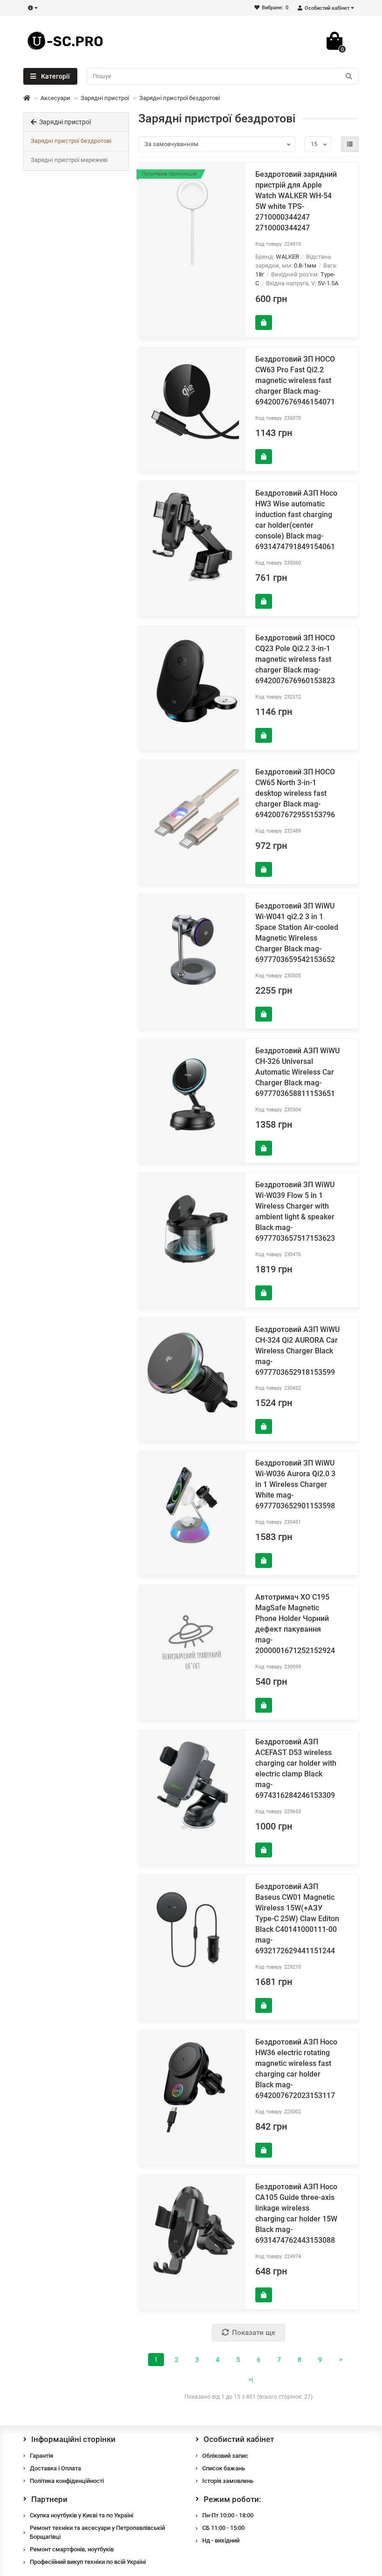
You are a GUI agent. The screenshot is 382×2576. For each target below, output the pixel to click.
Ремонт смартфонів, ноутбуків (72, 2549)
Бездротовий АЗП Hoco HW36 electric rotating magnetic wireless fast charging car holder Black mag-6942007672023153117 (296, 2069)
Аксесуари (55, 98)
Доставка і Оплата (55, 2468)
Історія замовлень (228, 2481)
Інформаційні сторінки (73, 2439)
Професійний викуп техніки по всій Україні (88, 2562)
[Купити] (264, 323)
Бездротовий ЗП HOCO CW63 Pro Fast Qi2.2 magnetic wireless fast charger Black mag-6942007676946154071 (295, 380)
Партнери (49, 2499)
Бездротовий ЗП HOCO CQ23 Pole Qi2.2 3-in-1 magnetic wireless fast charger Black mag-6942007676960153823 (295, 659)
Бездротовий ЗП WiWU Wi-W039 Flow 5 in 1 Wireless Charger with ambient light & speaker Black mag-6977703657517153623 (295, 1211)
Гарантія (41, 2456)
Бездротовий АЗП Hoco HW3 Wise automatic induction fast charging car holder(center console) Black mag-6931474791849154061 (296, 520)
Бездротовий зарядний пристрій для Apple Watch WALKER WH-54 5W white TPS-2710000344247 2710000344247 (296, 201)
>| (251, 2380)
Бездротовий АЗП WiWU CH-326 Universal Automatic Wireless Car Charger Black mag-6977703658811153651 (297, 1072)
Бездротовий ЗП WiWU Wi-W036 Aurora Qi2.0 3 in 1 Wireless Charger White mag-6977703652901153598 (295, 1484)
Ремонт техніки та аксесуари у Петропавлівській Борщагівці (97, 2532)
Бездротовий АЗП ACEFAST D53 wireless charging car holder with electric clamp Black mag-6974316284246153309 (296, 1769)
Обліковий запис (225, 2456)
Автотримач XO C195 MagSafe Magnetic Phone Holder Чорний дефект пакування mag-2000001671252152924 (295, 1624)
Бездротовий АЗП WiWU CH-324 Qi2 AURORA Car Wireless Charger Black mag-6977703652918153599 (297, 1351)
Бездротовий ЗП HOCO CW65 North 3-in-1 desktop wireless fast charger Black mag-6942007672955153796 (295, 793)
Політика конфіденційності (67, 2481)
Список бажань (224, 2468)
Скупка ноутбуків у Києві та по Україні (82, 2515)
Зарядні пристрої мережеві (69, 160)
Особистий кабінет (239, 2439)
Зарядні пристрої (105, 98)
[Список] (350, 144)
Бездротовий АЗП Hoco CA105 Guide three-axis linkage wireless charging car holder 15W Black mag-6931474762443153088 (296, 2213)
